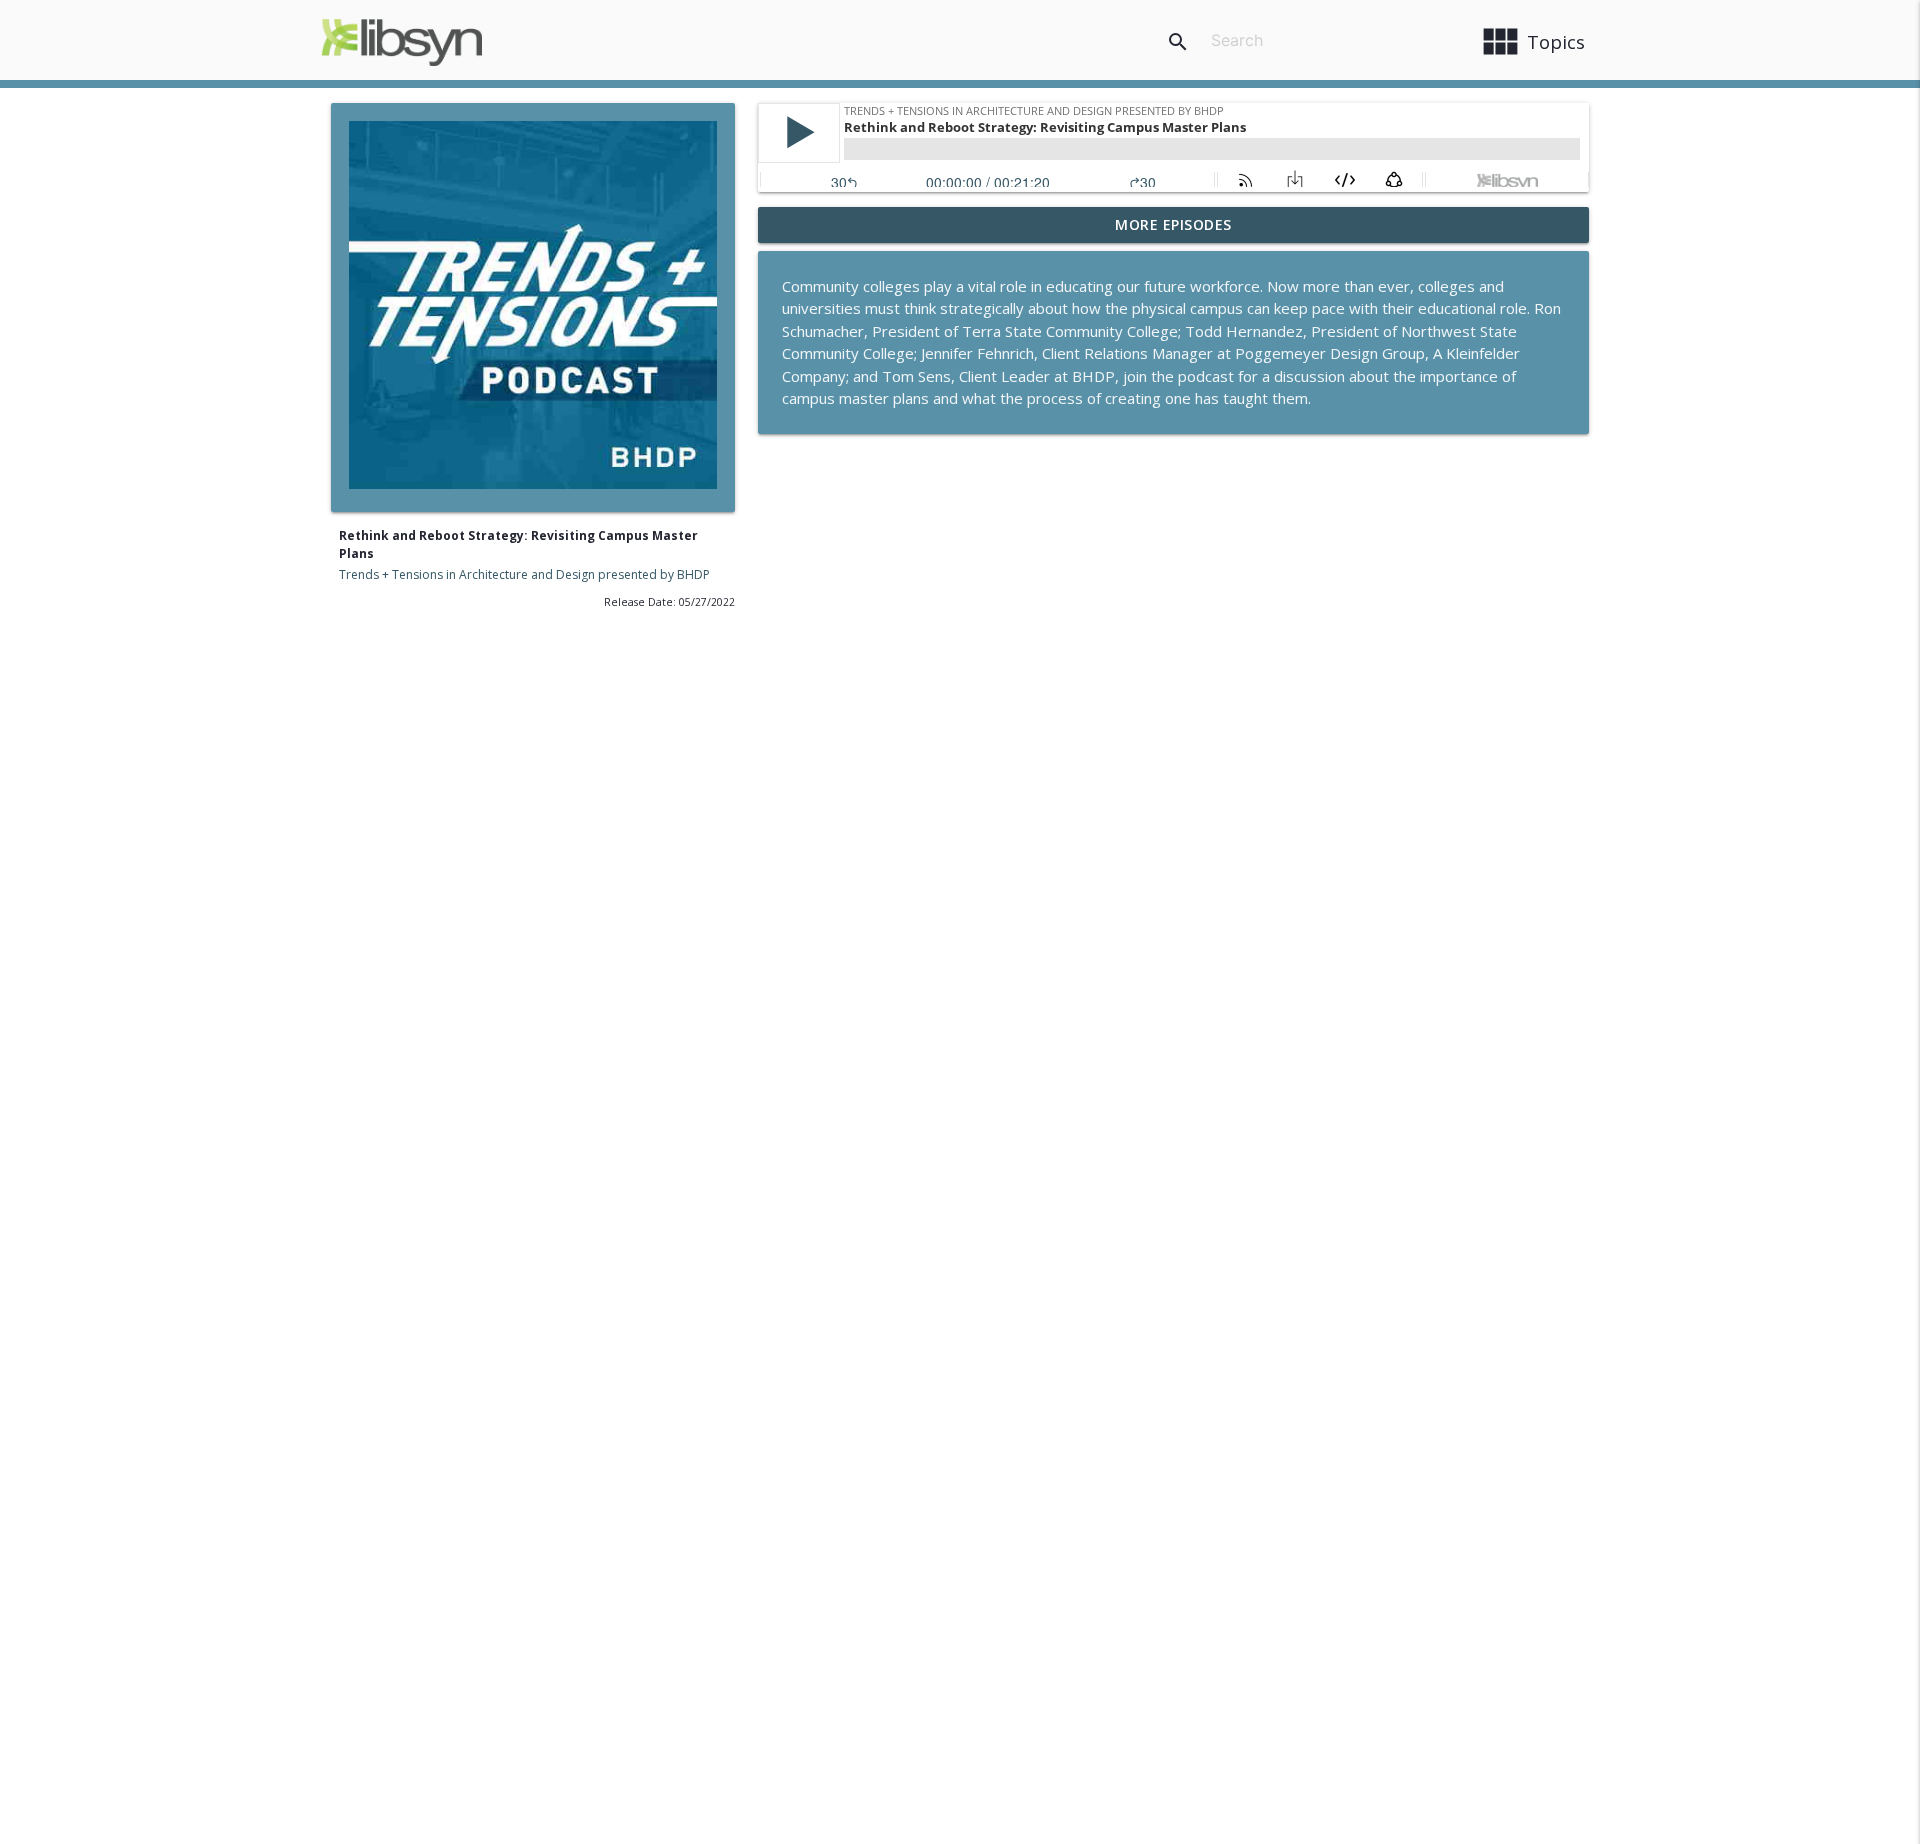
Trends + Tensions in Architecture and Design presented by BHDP (524, 574)
